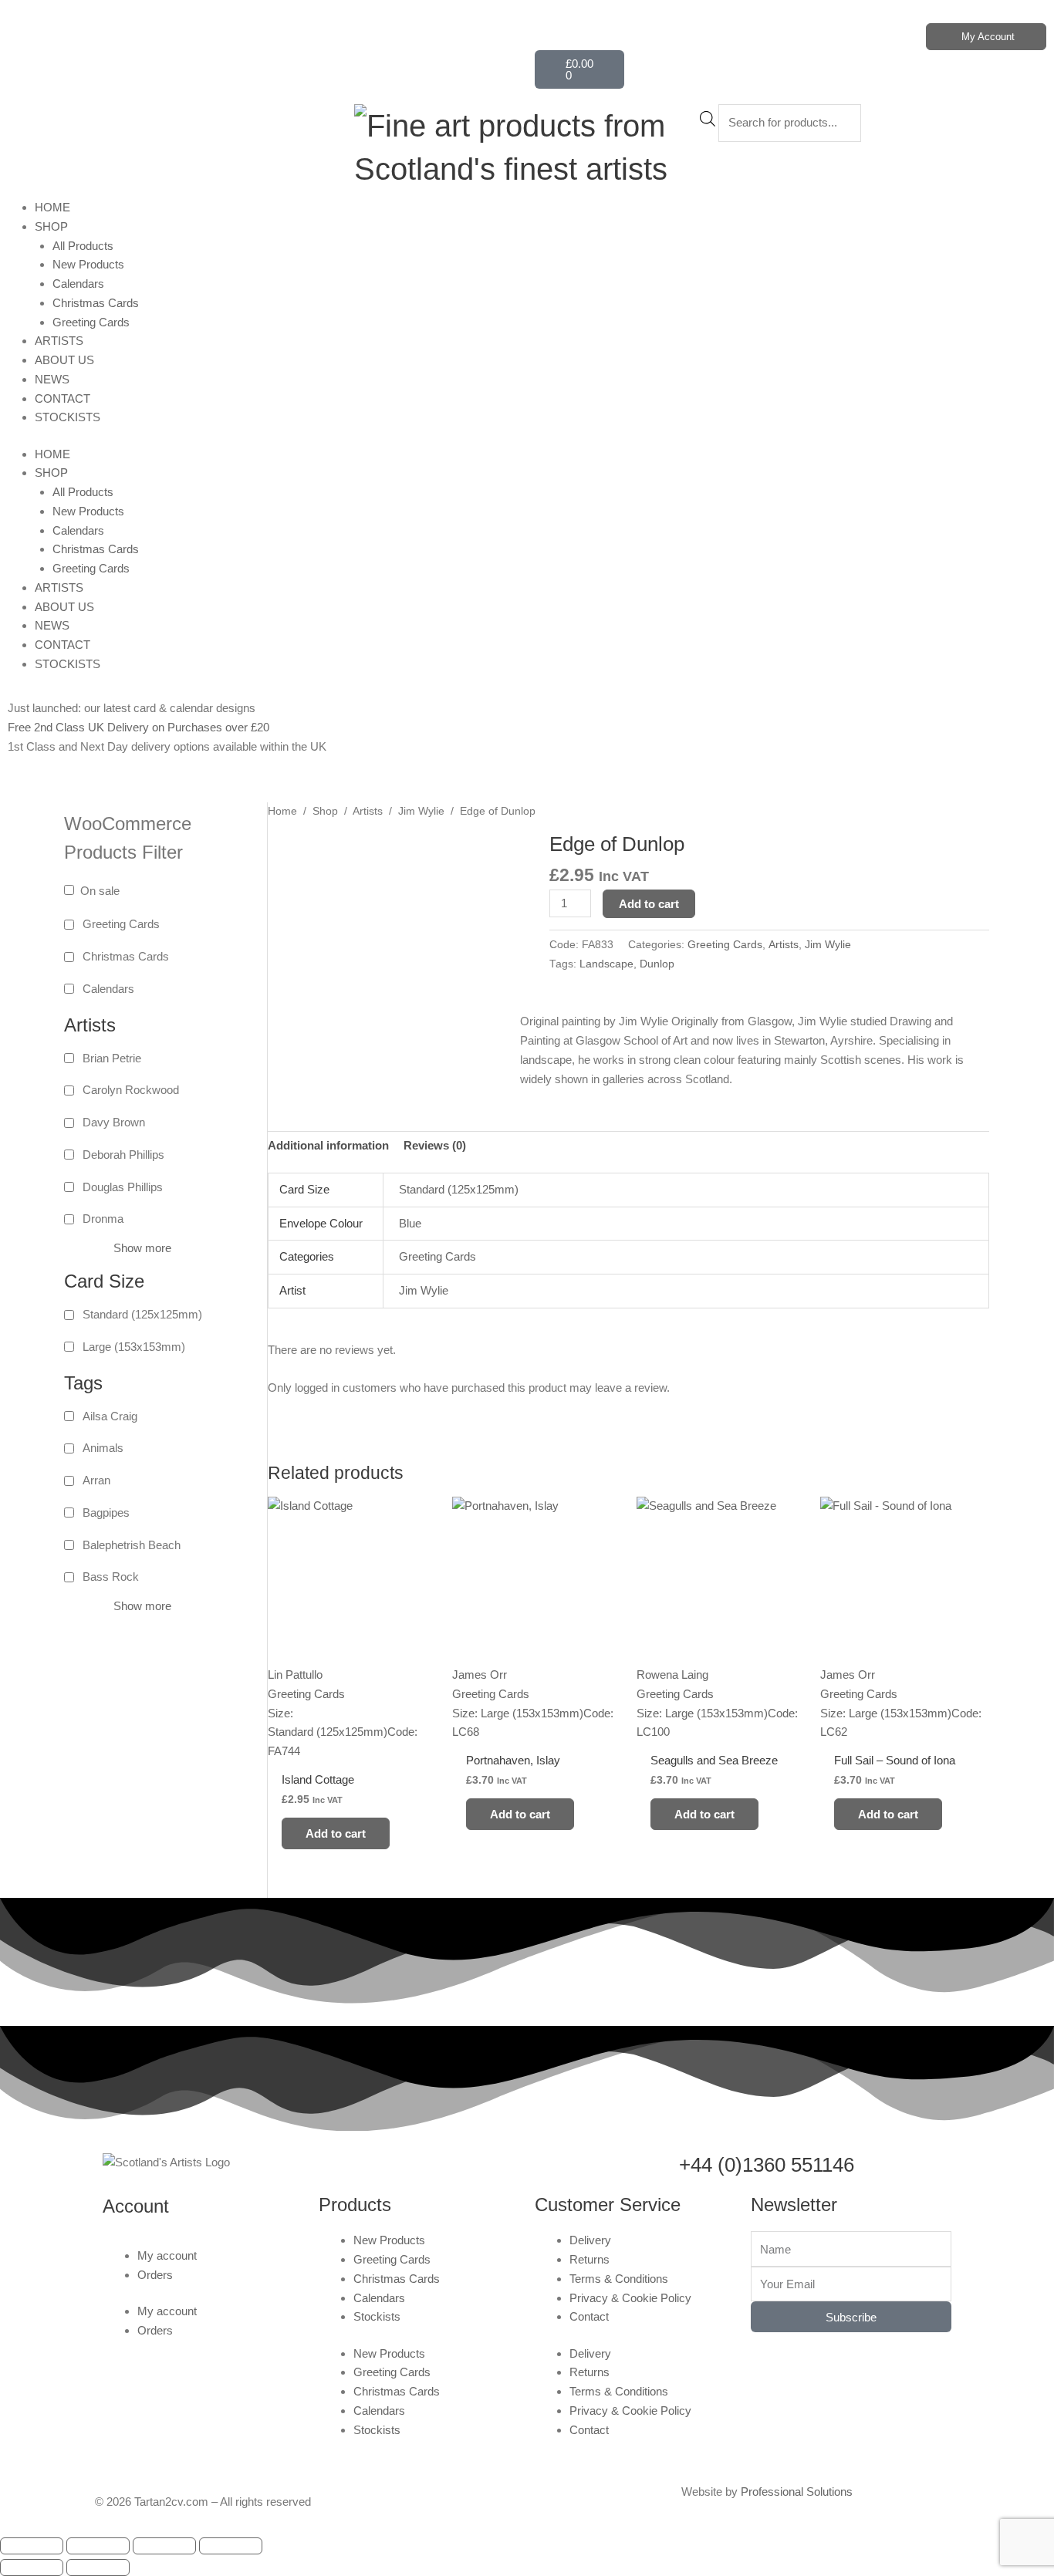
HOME (52, 207)
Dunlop (657, 964)
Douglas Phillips (123, 1187)
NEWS (52, 379)
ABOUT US (64, 360)
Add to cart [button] (336, 1833)
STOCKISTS (68, 417)
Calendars (78, 284)
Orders (155, 2275)
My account (167, 2255)
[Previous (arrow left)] (32, 2568)
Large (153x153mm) (134, 1347)
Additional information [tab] (328, 1145)
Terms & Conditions (619, 2279)
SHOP (51, 226)
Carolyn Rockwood (131, 1090)
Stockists (377, 2316)
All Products (83, 246)
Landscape (606, 964)
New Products (88, 264)
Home (282, 811)
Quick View (352, 1747)
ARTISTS (59, 341)
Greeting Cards (91, 322)
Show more (142, 1248)
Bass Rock (111, 1577)
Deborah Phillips (123, 1155)
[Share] (164, 2546)
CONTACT (62, 398)
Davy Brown (114, 1122)
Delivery (590, 2240)
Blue (410, 1223)
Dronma (103, 1219)
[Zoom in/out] (32, 2546)
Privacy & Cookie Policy (630, 2298)
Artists (368, 811)
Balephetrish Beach (132, 1545)
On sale (100, 891)
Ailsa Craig (110, 1416)
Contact (589, 2316)
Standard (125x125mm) (142, 1314)
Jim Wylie (421, 811)
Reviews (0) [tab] (435, 1145)
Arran (96, 1480)
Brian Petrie (112, 1058)
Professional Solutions (797, 2492)
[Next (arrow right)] (98, 2568)
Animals (103, 1448)
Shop (325, 811)
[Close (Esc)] (231, 2546)
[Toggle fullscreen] (98, 2546)
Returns (589, 2259)
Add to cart (649, 904)
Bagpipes (106, 1513)
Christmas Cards (96, 303)
